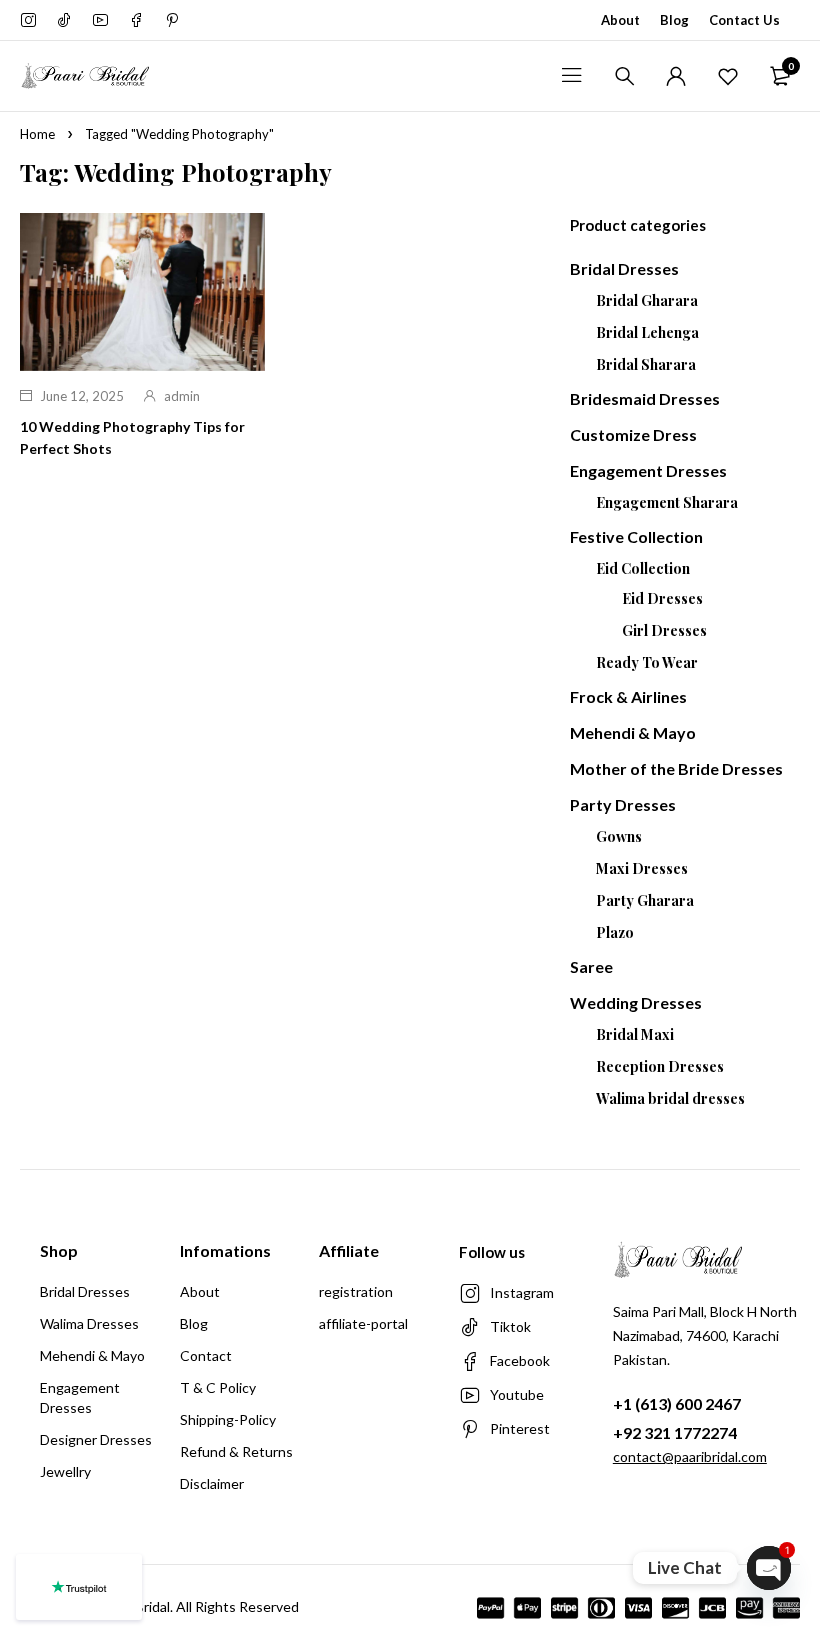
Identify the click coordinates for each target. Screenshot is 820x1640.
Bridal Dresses (624, 268)
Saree (591, 966)
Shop (59, 1250)
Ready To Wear (647, 662)
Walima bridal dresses (670, 1098)
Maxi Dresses (642, 868)
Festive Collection (636, 536)
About (620, 20)
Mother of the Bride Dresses (676, 768)
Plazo (615, 932)
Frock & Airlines (628, 696)
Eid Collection (643, 568)
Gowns (619, 836)
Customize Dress (633, 434)
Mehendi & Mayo (633, 732)
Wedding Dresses (636, 1002)
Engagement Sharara (667, 502)
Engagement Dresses (648, 470)
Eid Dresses (662, 598)
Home (37, 134)
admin (182, 396)
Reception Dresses (660, 1066)
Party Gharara (645, 900)
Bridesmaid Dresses (645, 398)
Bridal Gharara (647, 300)
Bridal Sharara (646, 364)
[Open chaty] (769, 1568)
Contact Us (744, 20)
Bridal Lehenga (647, 332)
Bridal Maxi (635, 1034)
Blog (674, 20)
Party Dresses (623, 804)
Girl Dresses (664, 630)
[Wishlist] (728, 76)
